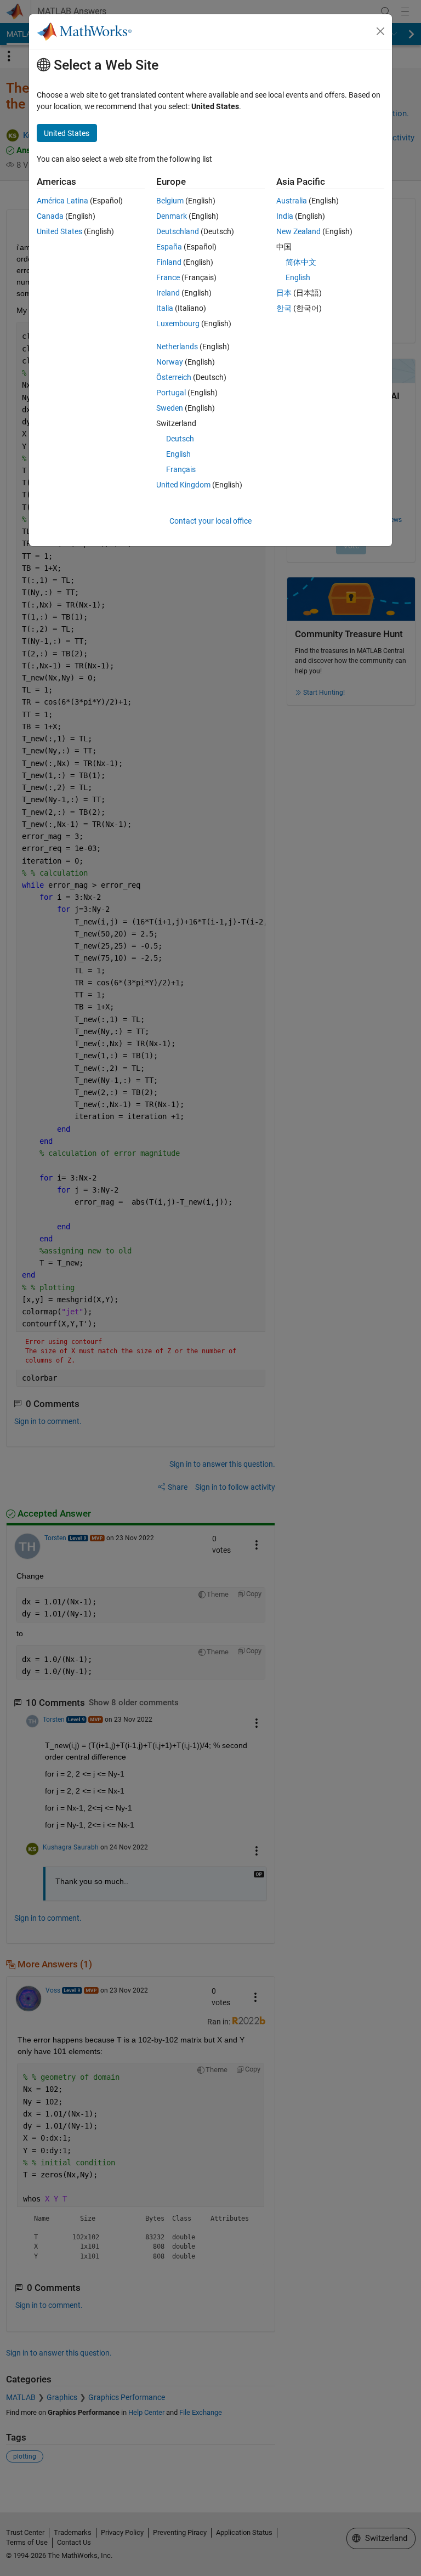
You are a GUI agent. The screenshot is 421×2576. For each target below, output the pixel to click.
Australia (292, 201)
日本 (284, 293)
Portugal (171, 393)
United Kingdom (183, 485)
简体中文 (301, 262)
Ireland (168, 293)
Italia (165, 308)
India (285, 216)
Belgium (170, 201)
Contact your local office (210, 521)
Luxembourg (178, 324)
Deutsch (180, 439)
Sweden (170, 408)
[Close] (380, 31)
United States (59, 231)
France (168, 277)
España (169, 247)
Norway (170, 362)
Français (181, 469)
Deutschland (178, 231)
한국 (284, 308)
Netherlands (177, 347)
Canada (50, 216)
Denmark (172, 216)
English (178, 454)
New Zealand (298, 231)
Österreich (174, 377)
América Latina (62, 201)
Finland (169, 262)
